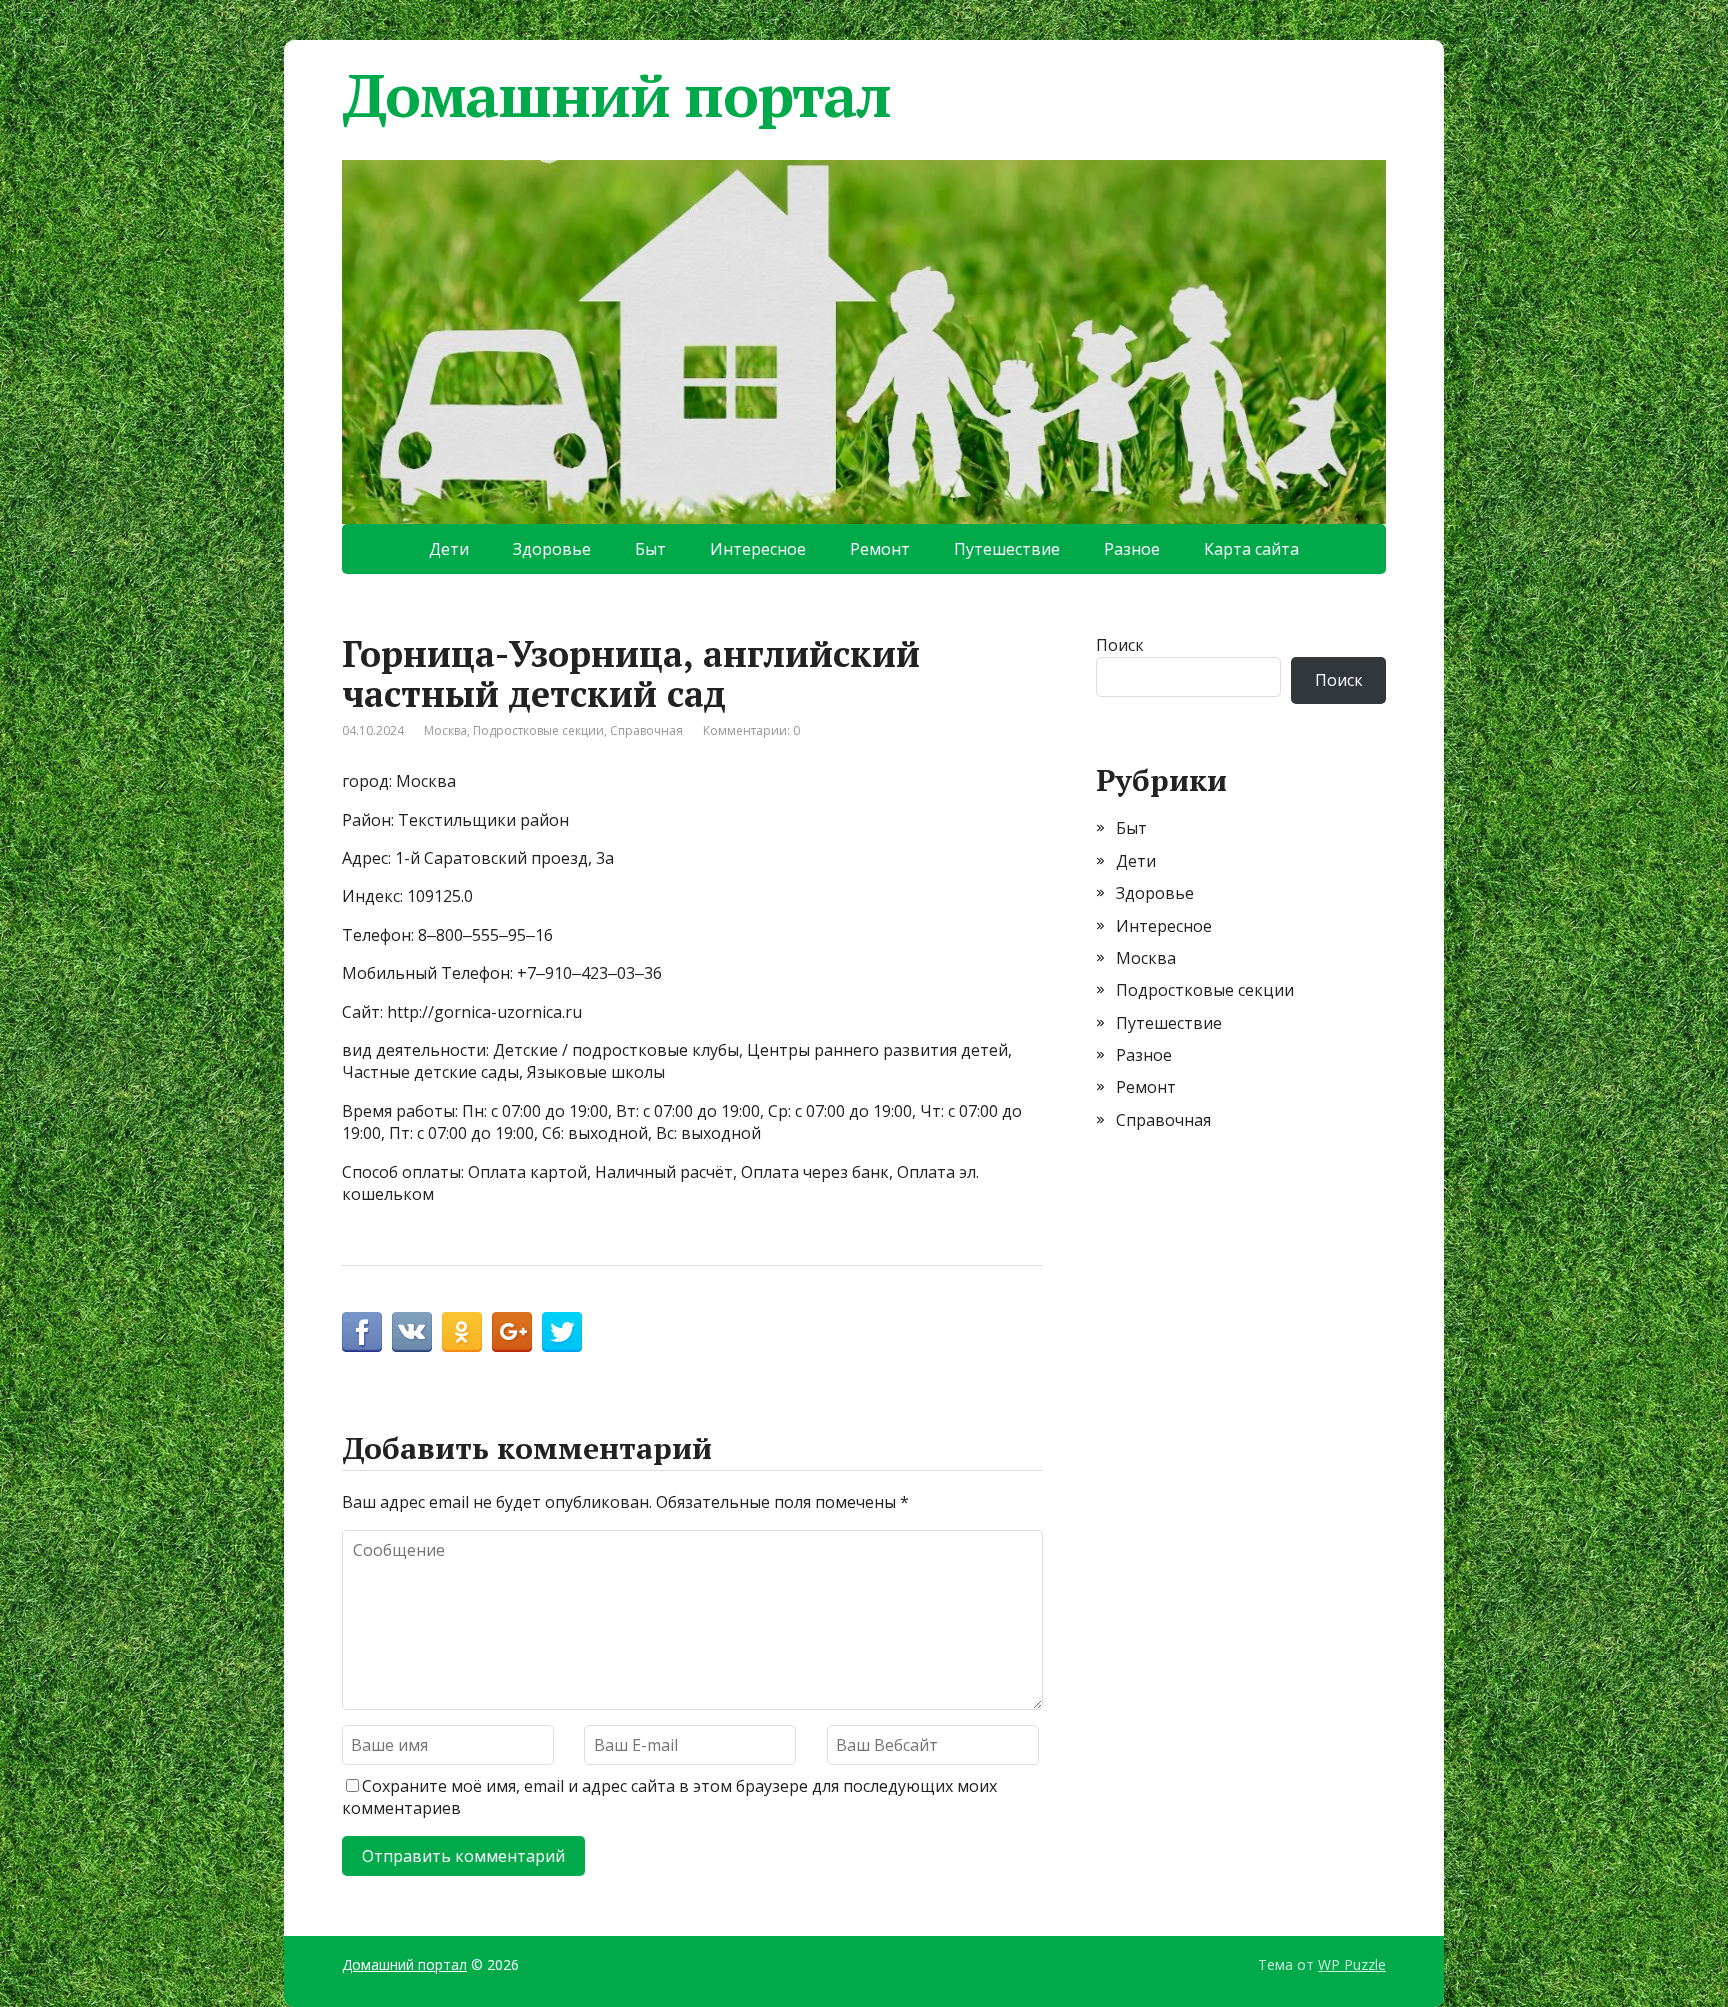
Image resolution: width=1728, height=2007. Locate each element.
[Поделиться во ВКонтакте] (412, 1332)
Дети (449, 549)
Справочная (646, 730)
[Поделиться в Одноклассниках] (462, 1332)
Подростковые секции (538, 730)
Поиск (1120, 645)
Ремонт (880, 549)
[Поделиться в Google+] (512, 1332)
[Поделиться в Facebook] (362, 1332)
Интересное (758, 549)
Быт (650, 549)
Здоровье (552, 549)
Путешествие (1007, 549)
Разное (1132, 549)
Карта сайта (1251, 549)
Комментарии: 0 (751, 730)
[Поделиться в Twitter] (562, 1332)
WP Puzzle (1352, 1964)
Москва (445, 730)
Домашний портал (616, 95)
